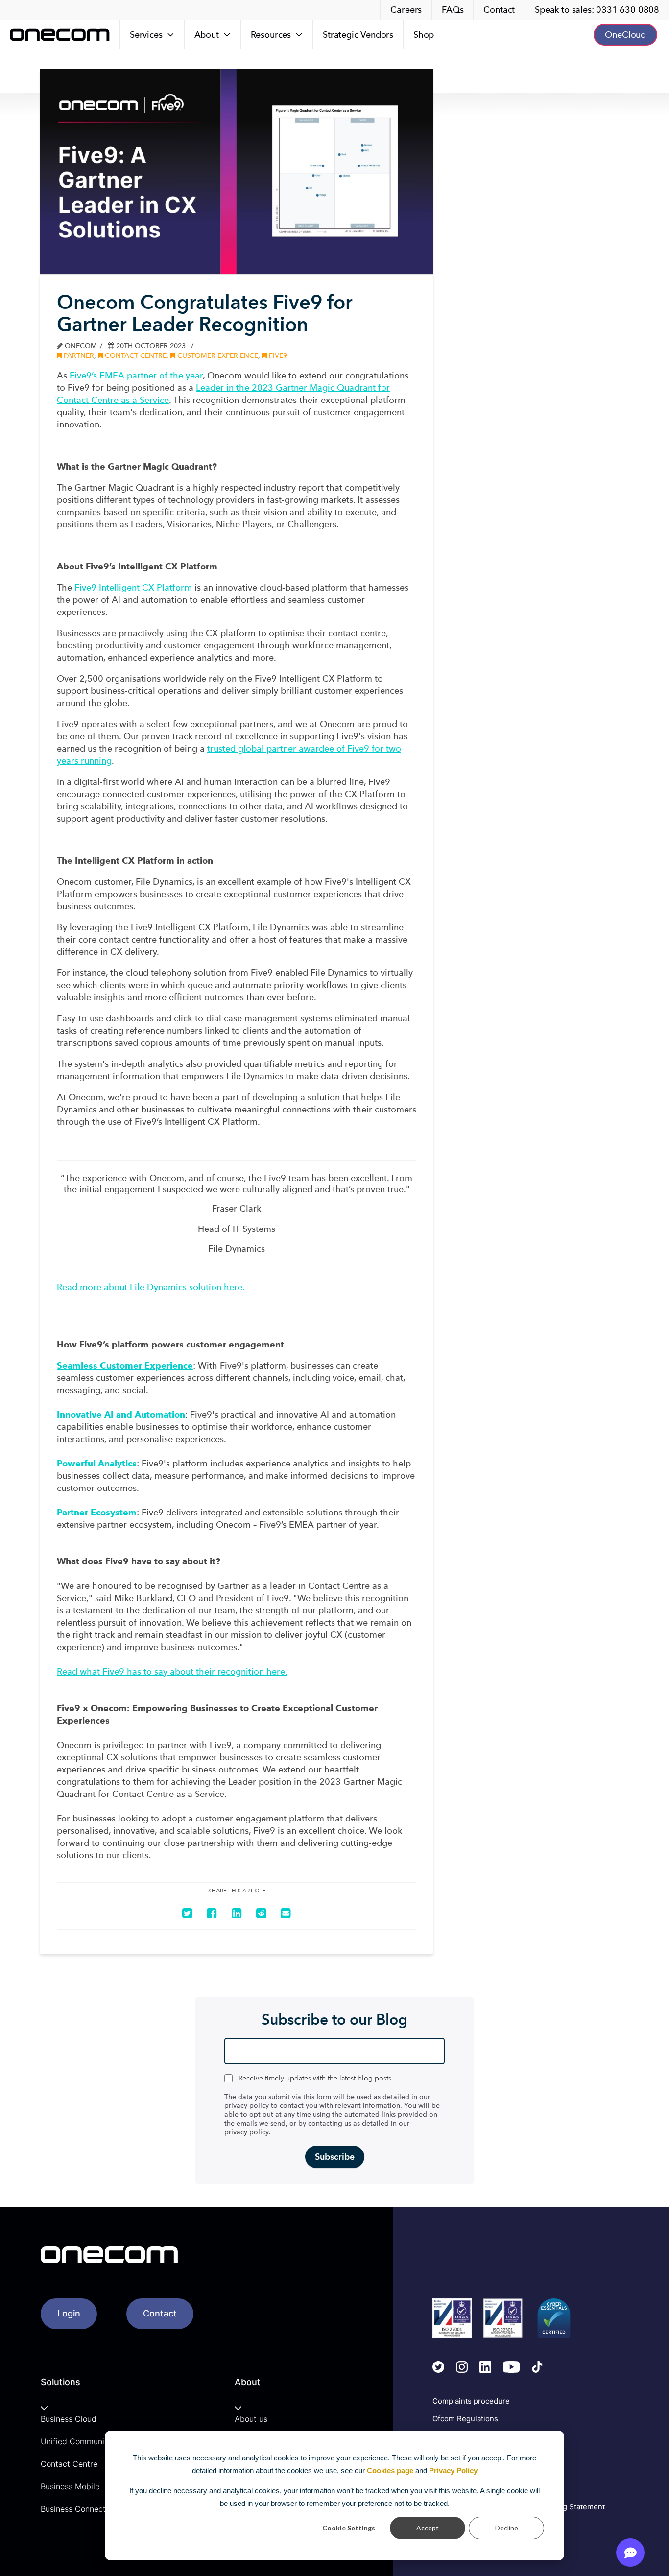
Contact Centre (135, 356)
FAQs (453, 10)
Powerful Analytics (97, 1463)
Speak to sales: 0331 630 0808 (597, 10)
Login (69, 2313)
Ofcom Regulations (465, 2419)
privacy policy (247, 2132)
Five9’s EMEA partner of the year (136, 375)
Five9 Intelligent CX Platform (133, 587)
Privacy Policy (453, 2470)
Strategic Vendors (358, 35)
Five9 (277, 356)
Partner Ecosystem (97, 1512)
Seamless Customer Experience (125, 1365)
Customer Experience (217, 356)
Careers (406, 10)
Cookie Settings (349, 2528)
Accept (428, 2528)
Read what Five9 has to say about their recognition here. (172, 1671)
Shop (424, 35)
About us (251, 2419)
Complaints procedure (471, 2401)
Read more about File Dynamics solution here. (151, 1287)
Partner (78, 356)
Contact (499, 10)
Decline (507, 2528)
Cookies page (390, 2470)
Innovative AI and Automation (121, 1414)
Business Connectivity (81, 2509)
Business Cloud (69, 2419)
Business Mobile (70, 2486)
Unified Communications (86, 2441)
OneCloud (625, 35)
